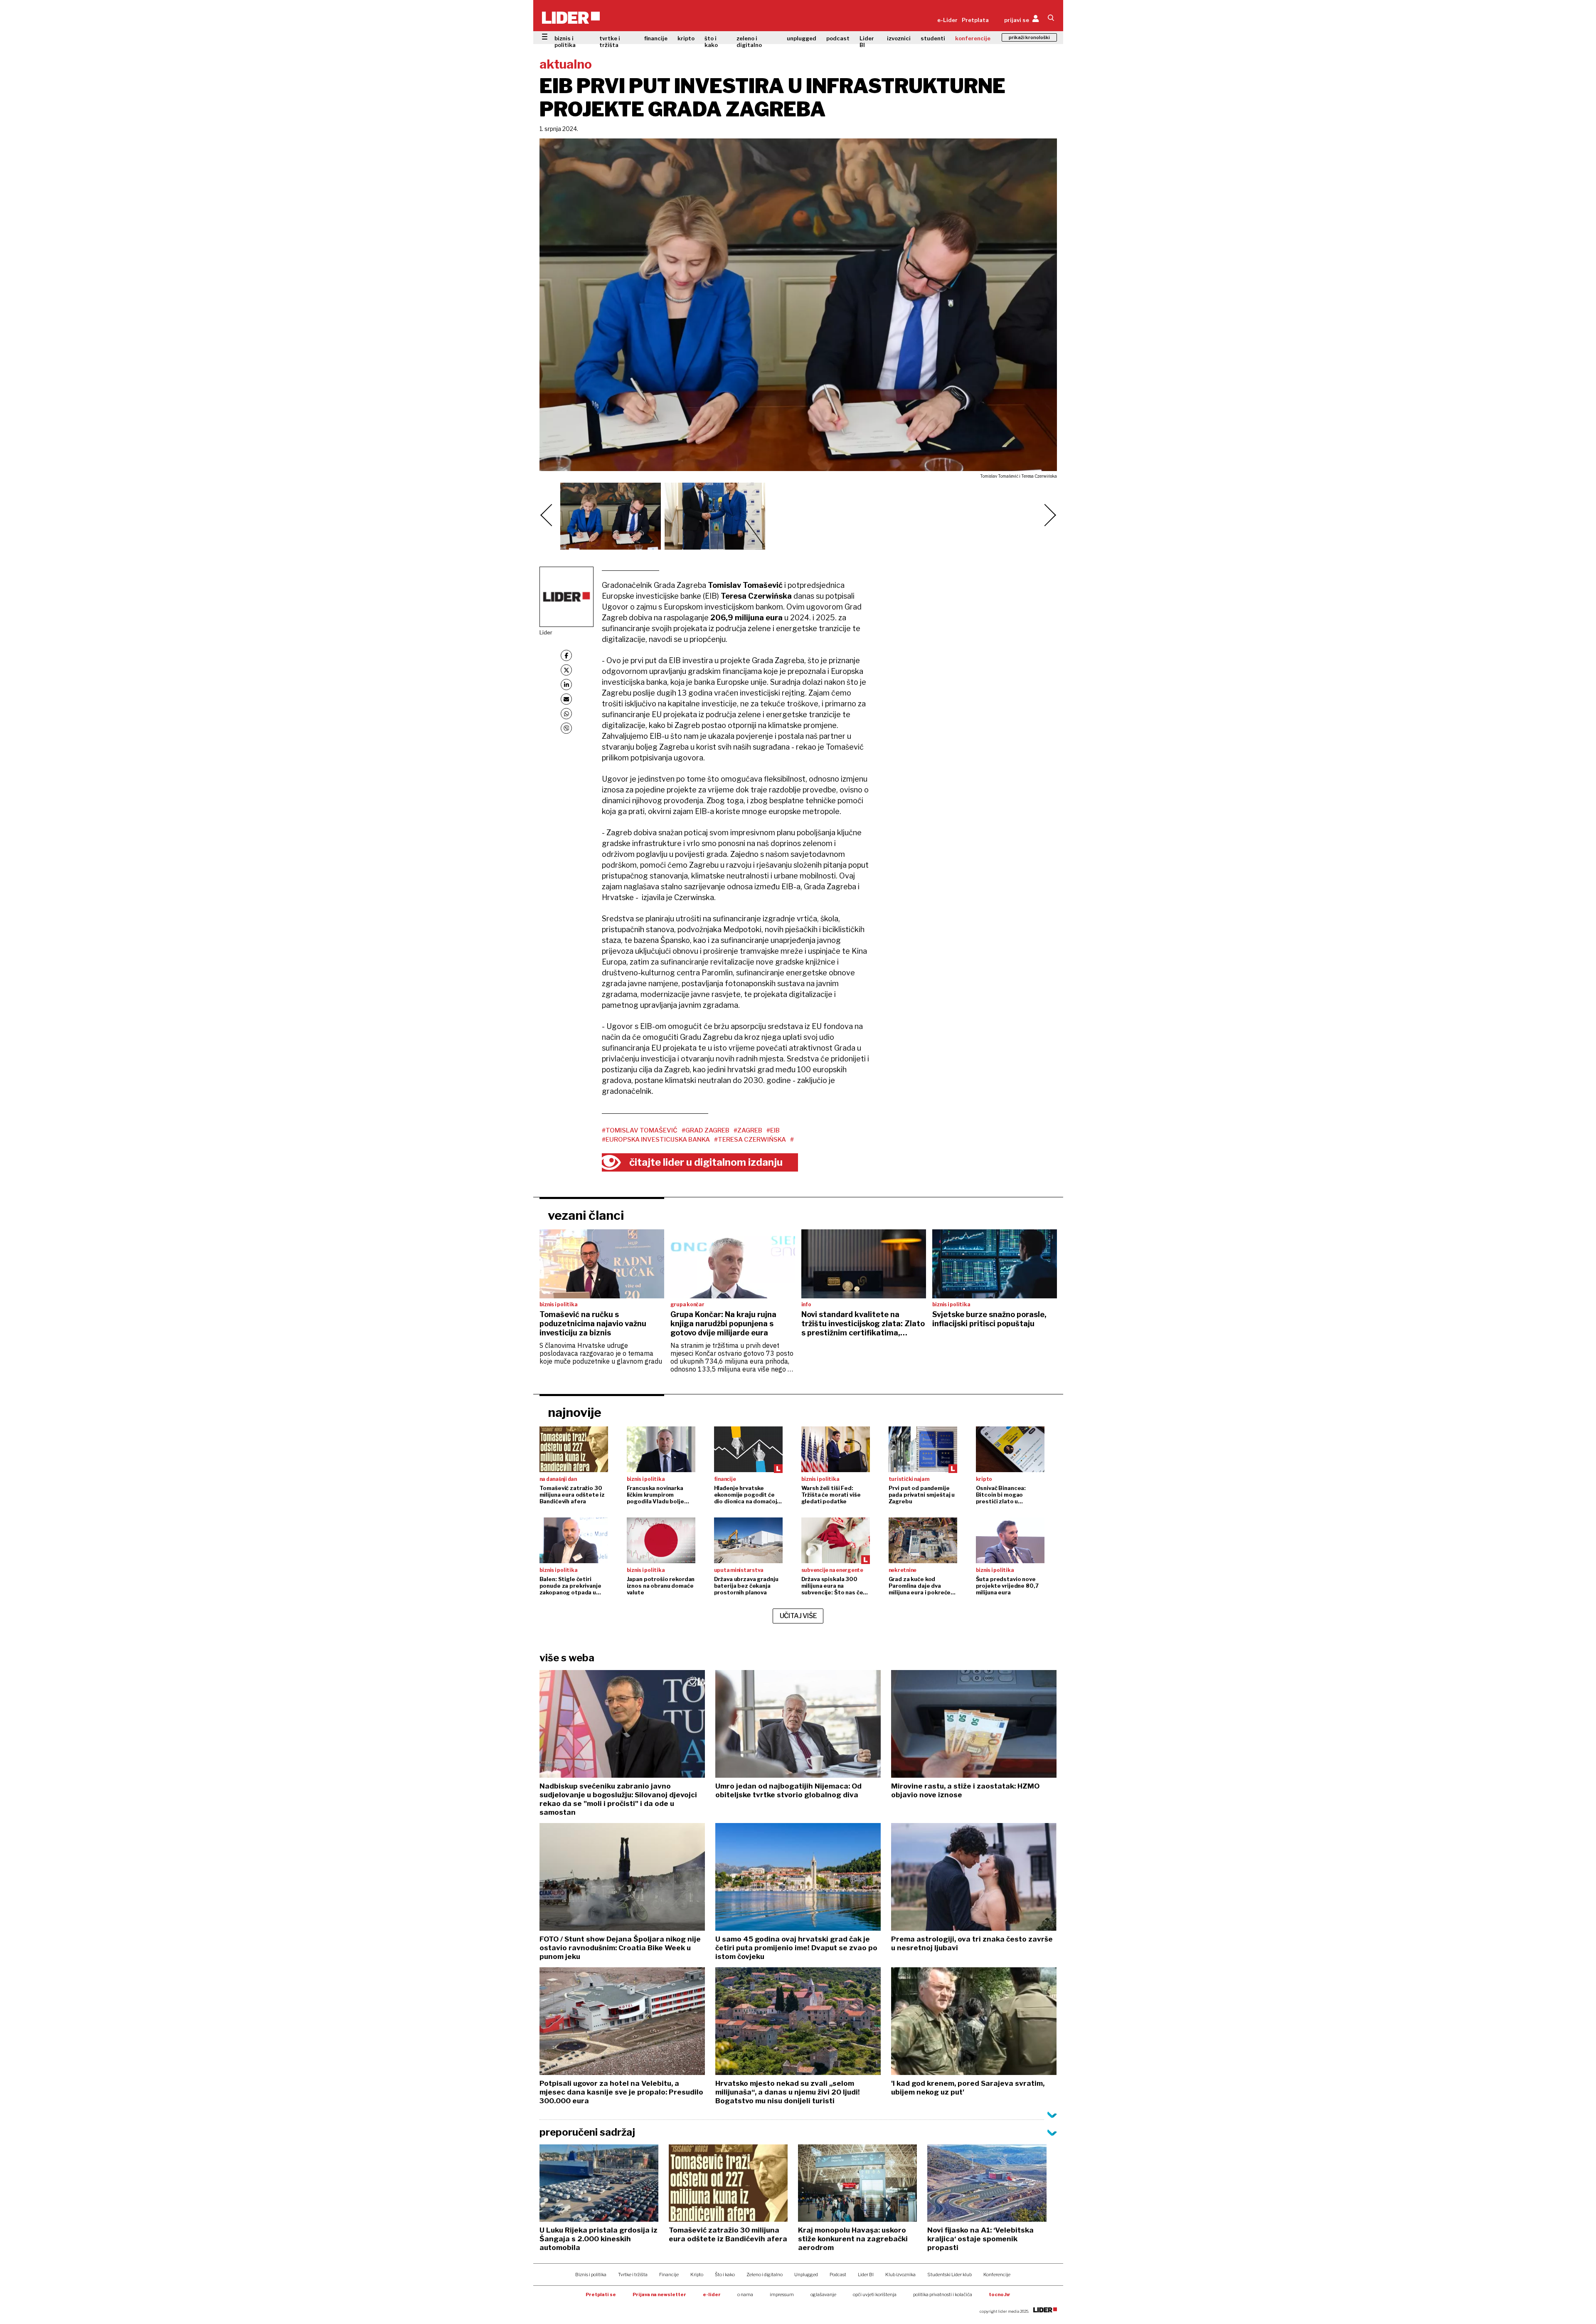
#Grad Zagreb (706, 1130)
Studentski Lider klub (949, 2275)
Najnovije (575, 1412)
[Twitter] (566, 670)
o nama (745, 2294)
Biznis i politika (591, 2275)
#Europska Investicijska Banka (656, 1140)
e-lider (712, 2294)
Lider (546, 632)
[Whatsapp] (566, 714)
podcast (838, 38)
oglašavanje (823, 2294)
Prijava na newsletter (659, 2294)
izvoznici (899, 38)
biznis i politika (565, 42)
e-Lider (947, 20)
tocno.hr (1000, 2294)
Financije (669, 2275)
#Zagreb (748, 1130)
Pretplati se (601, 2294)
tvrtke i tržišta (610, 42)
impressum (782, 2294)
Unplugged (806, 2275)
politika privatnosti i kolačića (943, 2294)
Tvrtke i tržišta (633, 2275)
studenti (933, 38)
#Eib (773, 1130)
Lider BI (867, 42)
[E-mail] (566, 699)
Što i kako (725, 2275)
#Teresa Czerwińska (750, 1140)
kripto (686, 38)
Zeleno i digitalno (765, 2275)
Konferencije (997, 2275)
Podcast (838, 2275)
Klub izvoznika (900, 2275)
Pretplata (975, 20)
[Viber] (566, 728)
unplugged (802, 38)
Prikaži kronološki (1029, 37)
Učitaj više (798, 1616)
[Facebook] (566, 655)
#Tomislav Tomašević (640, 1130)
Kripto (697, 2275)
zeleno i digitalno (749, 42)
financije (656, 38)
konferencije (973, 38)
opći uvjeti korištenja (875, 2294)
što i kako (711, 42)
